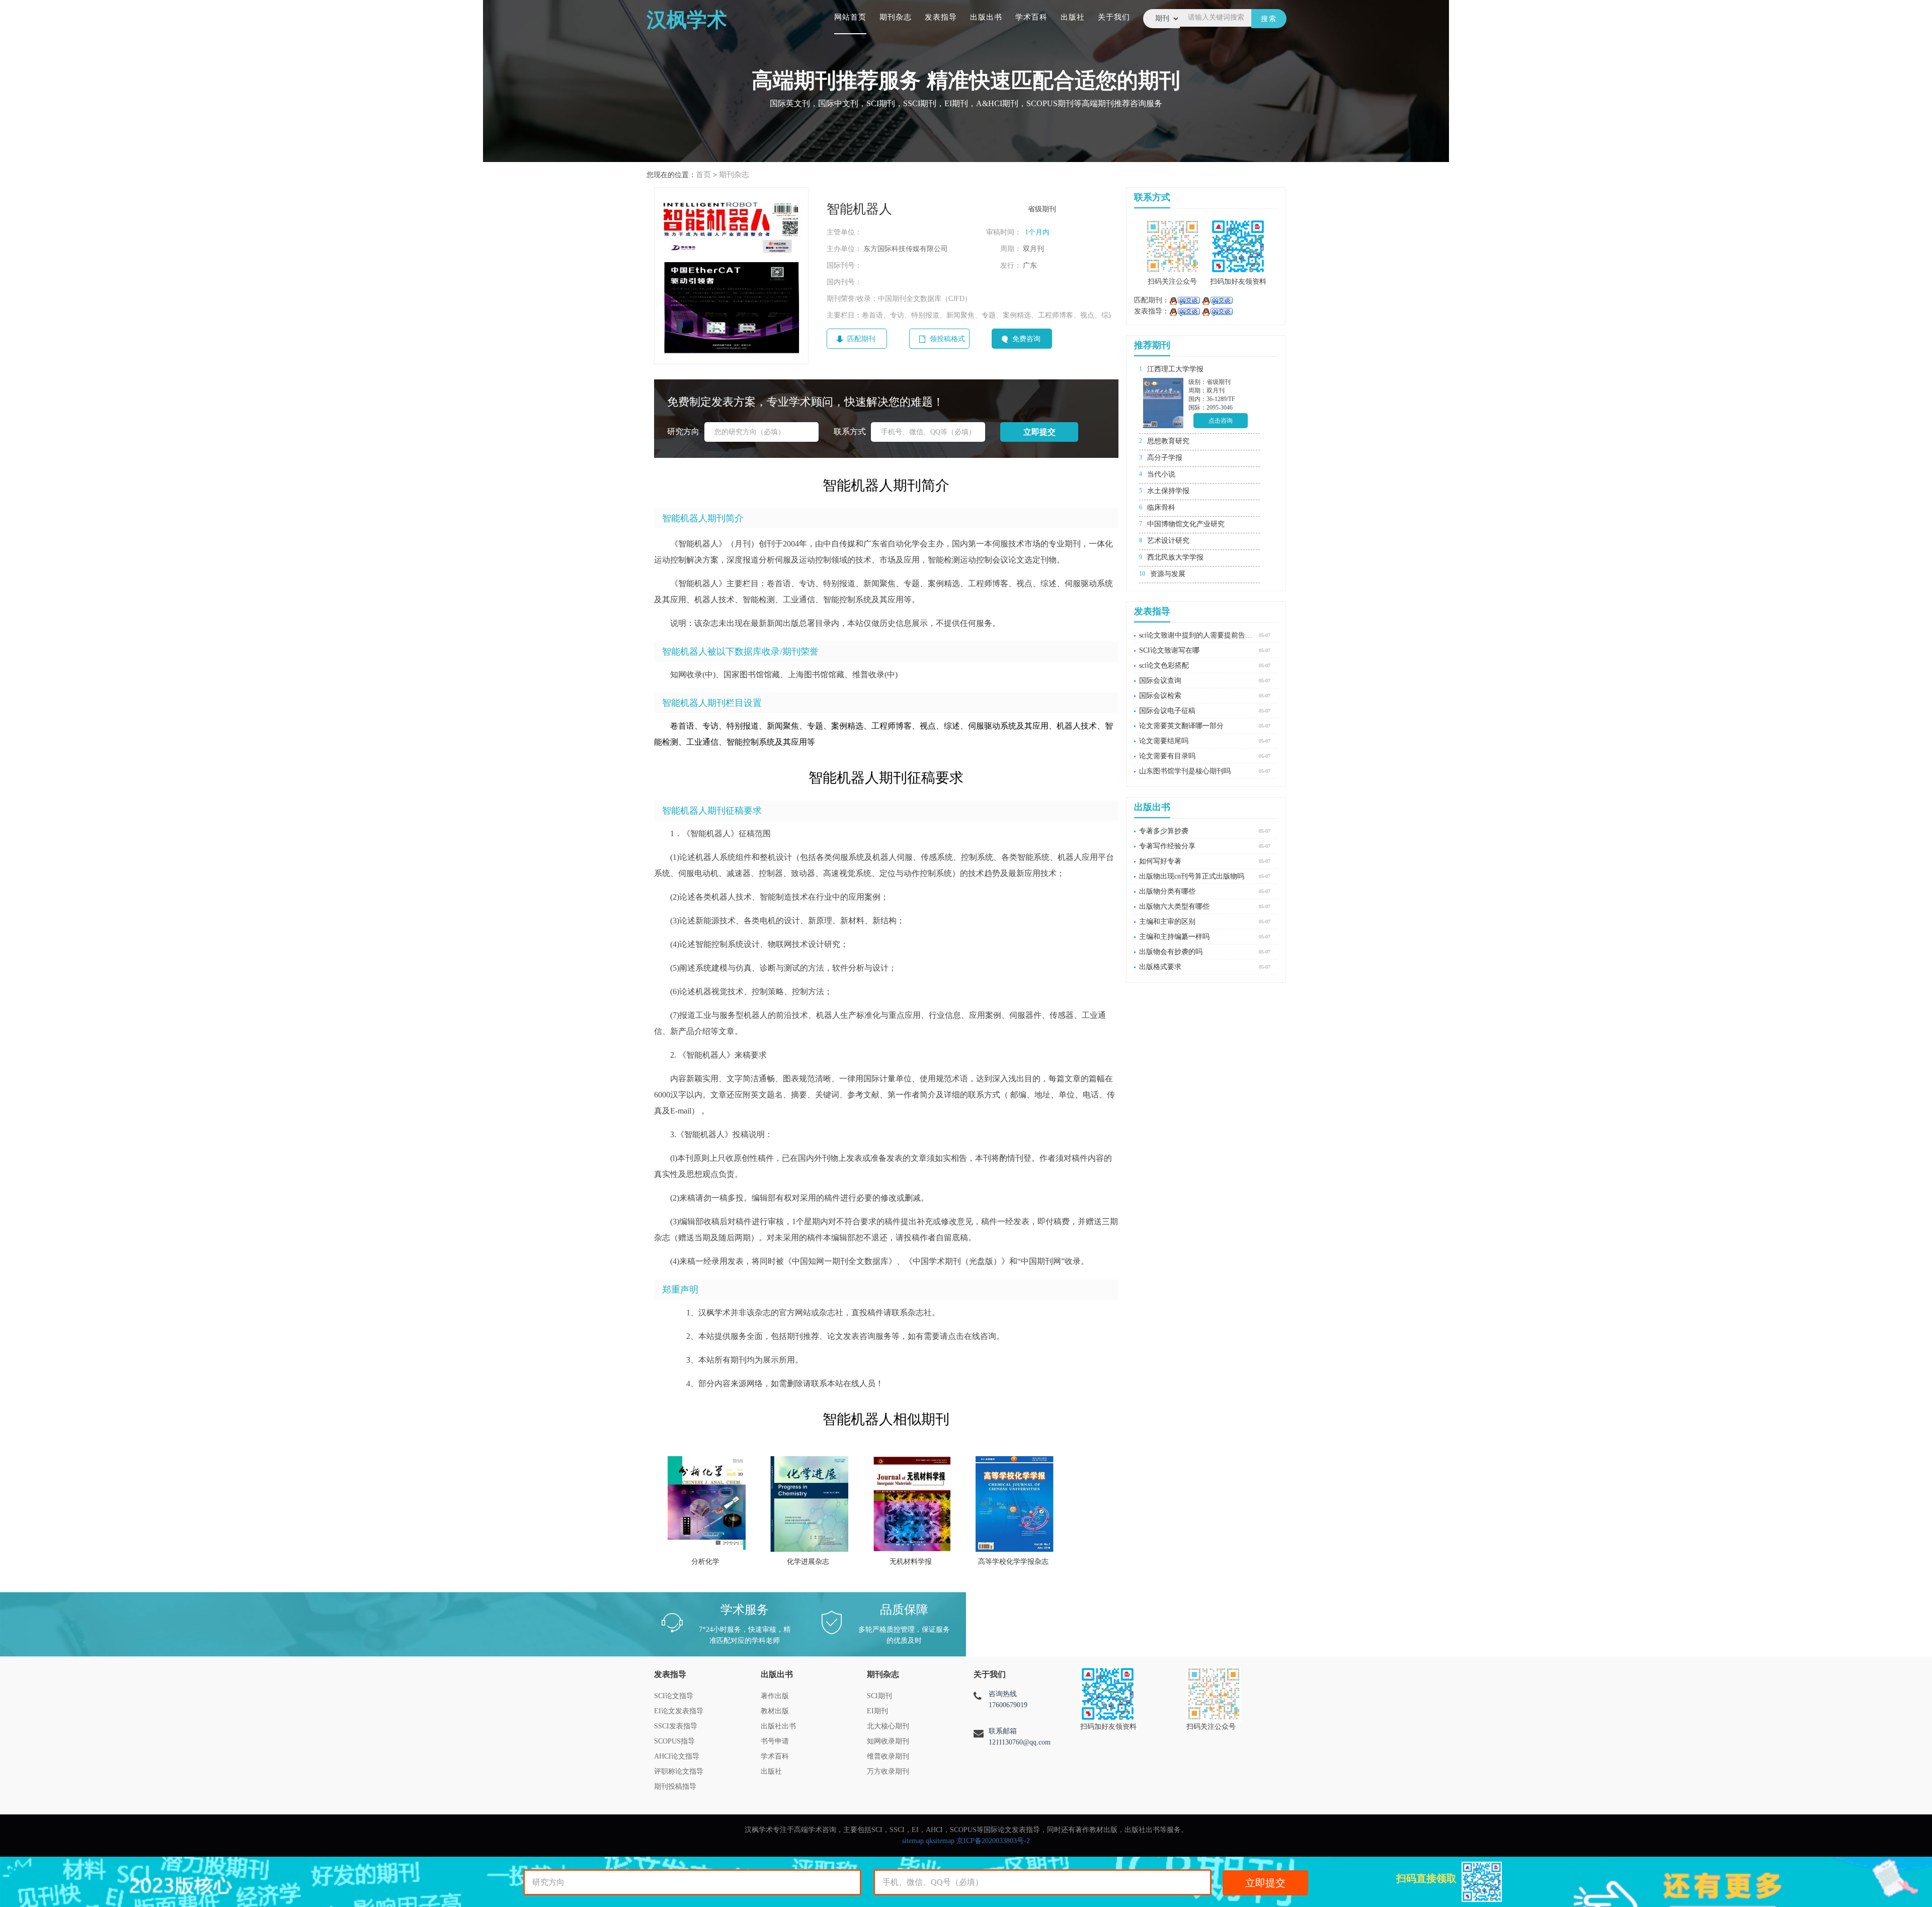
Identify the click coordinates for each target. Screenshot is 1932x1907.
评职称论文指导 (679, 1771)
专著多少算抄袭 (1164, 831)
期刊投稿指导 (675, 1786)
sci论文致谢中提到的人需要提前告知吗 (1196, 635)
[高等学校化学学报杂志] (1015, 1504)
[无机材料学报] (912, 1504)
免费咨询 (1026, 339)
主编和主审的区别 (1167, 922)
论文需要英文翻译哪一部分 (1181, 726)
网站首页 (850, 17)
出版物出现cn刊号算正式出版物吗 (1192, 876)
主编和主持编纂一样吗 (1174, 937)
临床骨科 (1161, 507)
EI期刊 (877, 1711)
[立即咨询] (1185, 300)
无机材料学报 (911, 1562)
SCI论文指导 (674, 1696)
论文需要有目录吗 (1167, 756)
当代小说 (1161, 474)
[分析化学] (707, 1504)
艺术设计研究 (1168, 541)
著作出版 (775, 1696)
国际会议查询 (1160, 681)
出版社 (1073, 17)
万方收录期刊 (888, 1771)
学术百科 (1031, 17)
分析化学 (705, 1562)
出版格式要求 (1160, 967)
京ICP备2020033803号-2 (993, 1841)
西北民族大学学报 (1175, 557)
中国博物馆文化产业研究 (1186, 524)
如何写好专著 (1160, 861)
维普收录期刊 (888, 1756)
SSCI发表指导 (676, 1726)
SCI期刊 (879, 1696)
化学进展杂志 (808, 1562)
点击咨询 (1221, 421)
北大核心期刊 (888, 1726)
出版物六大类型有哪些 (1174, 906)
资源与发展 (1168, 574)
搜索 (1269, 19)
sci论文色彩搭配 (1164, 665)
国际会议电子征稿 (1167, 711)
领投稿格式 (947, 339)
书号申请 (775, 1741)
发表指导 (941, 17)
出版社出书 (778, 1726)
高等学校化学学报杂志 (1013, 1562)
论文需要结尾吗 (1164, 741)
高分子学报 (1165, 458)
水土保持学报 (1168, 491)
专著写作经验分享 (1167, 846)
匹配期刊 (861, 339)
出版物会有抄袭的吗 (1171, 952)
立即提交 (1265, 1883)
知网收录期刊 (888, 1741)
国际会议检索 (1160, 696)
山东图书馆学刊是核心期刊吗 (1185, 771)
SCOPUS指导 (674, 1741)
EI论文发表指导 (679, 1711)
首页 (703, 175)
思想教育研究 (1168, 441)
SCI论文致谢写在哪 (1169, 650)
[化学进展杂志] (809, 1504)
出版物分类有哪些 (1167, 891)
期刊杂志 (896, 17)
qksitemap (940, 1841)
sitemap (913, 1841)
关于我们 (1114, 17)
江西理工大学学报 (1175, 369)
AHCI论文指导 (677, 1756)
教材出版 (775, 1711)
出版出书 (986, 17)
